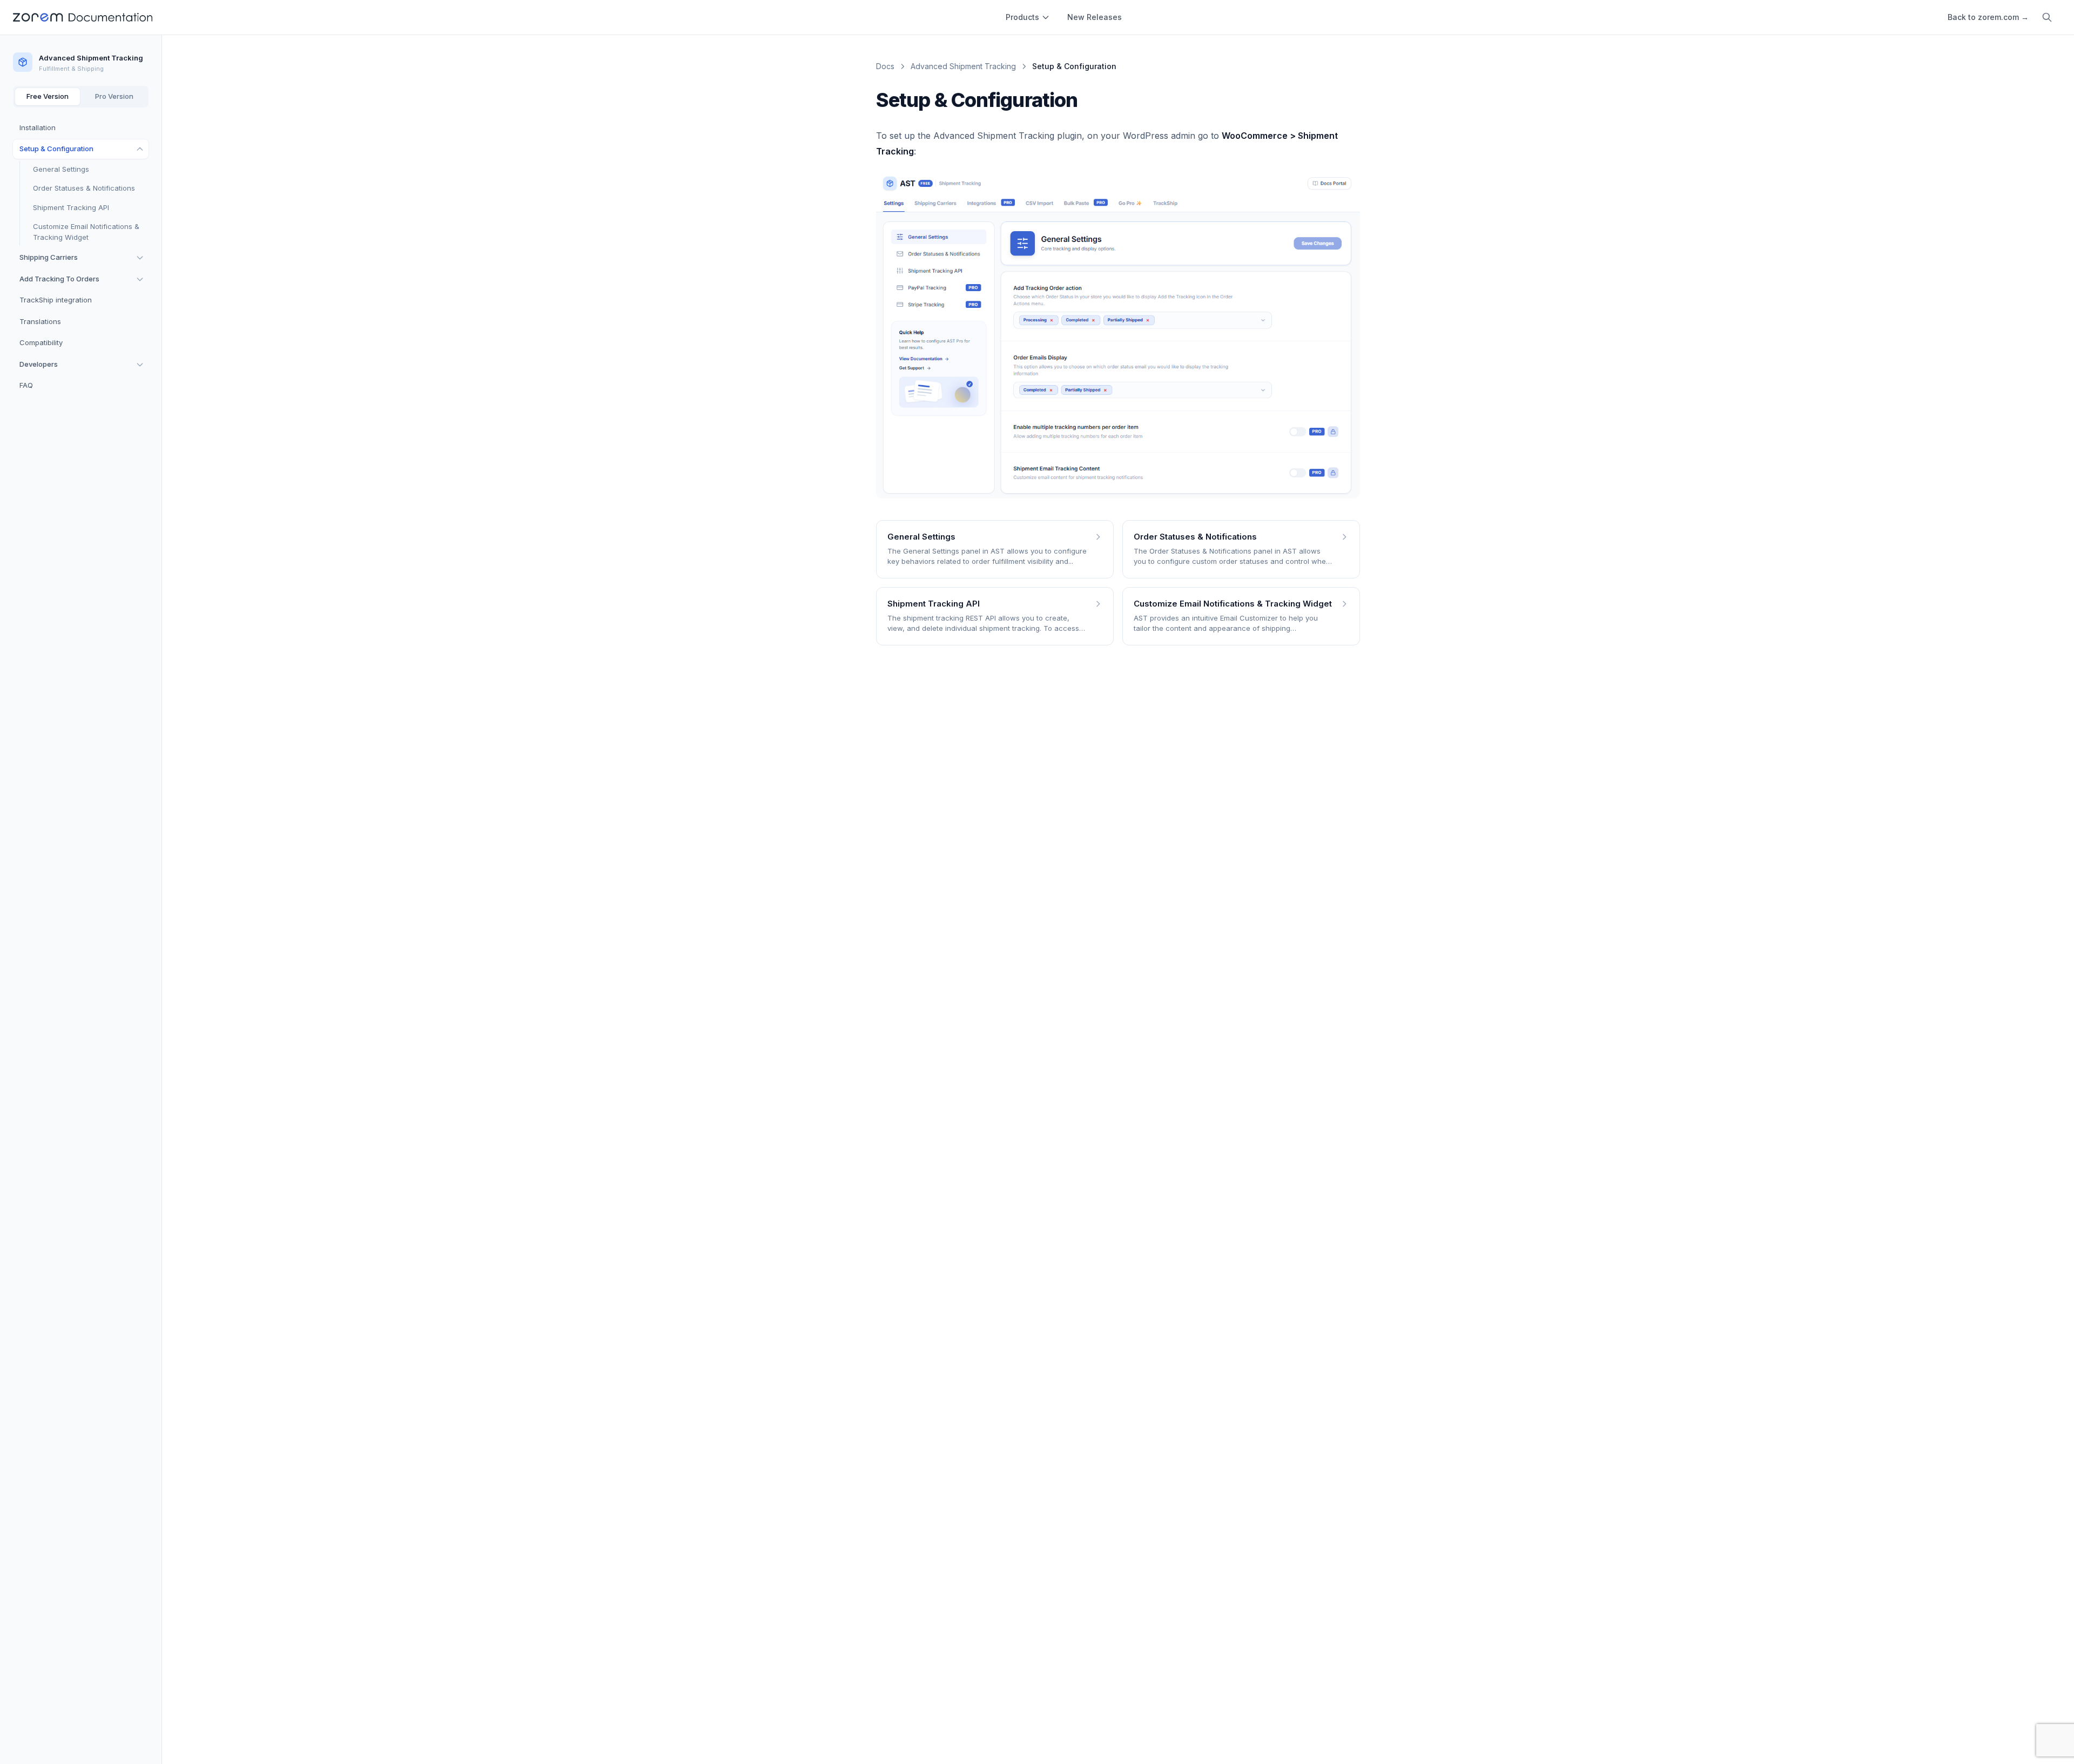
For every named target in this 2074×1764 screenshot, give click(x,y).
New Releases (1095, 17)
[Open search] (2047, 17)
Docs (885, 66)
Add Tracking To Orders (59, 279)
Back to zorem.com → (1988, 17)
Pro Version (114, 96)
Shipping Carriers (49, 257)
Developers (39, 364)
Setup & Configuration (56, 149)
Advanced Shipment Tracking (963, 66)
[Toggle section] (140, 149)
